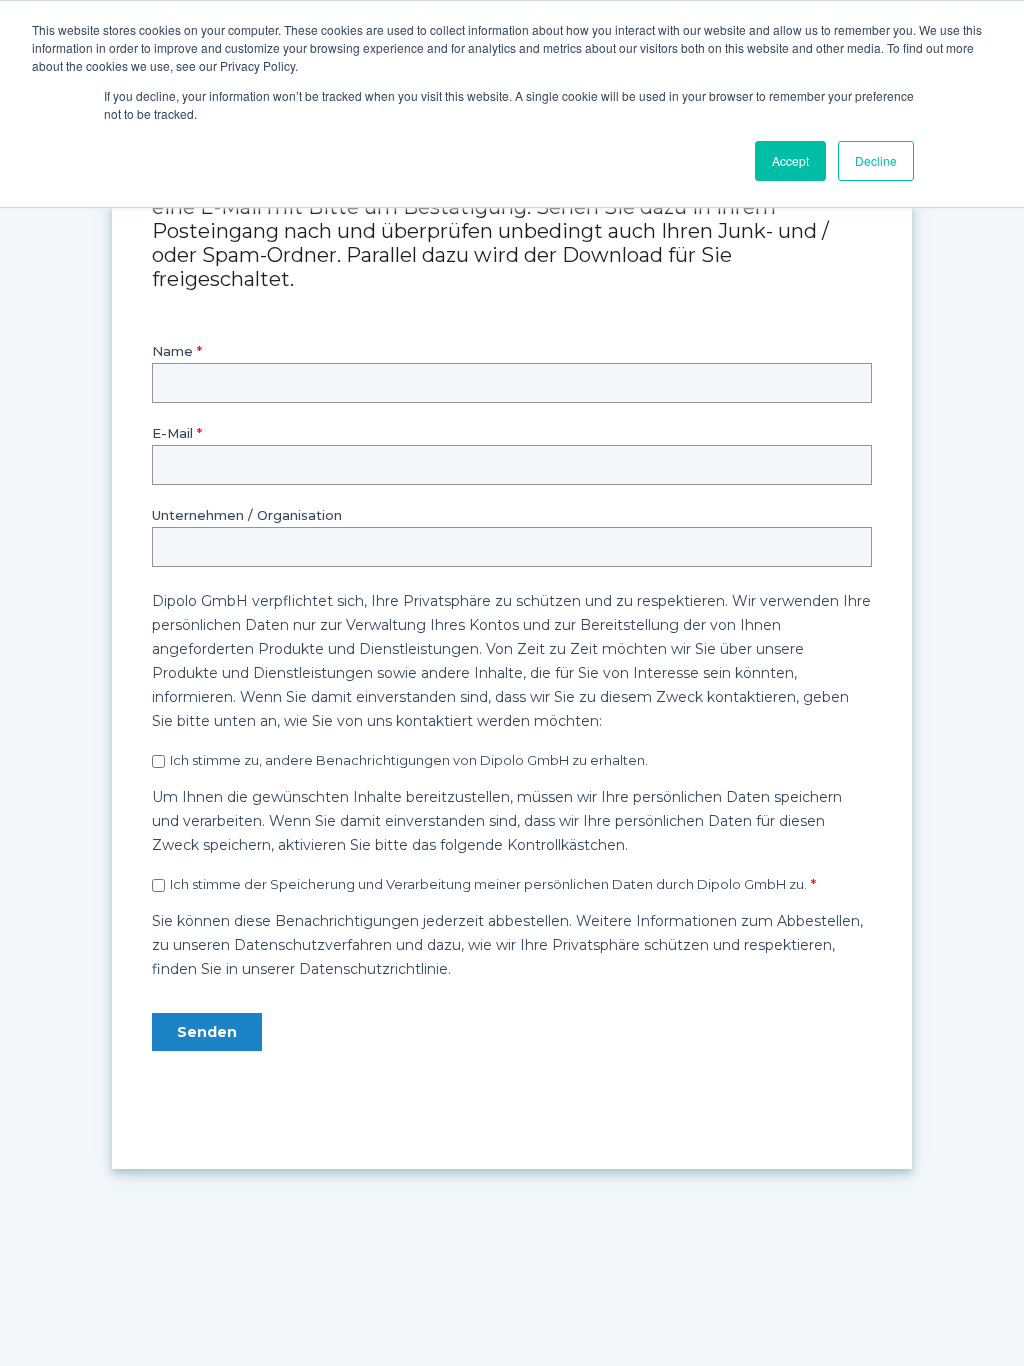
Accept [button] (790, 160)
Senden (207, 1032)
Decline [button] (876, 160)
